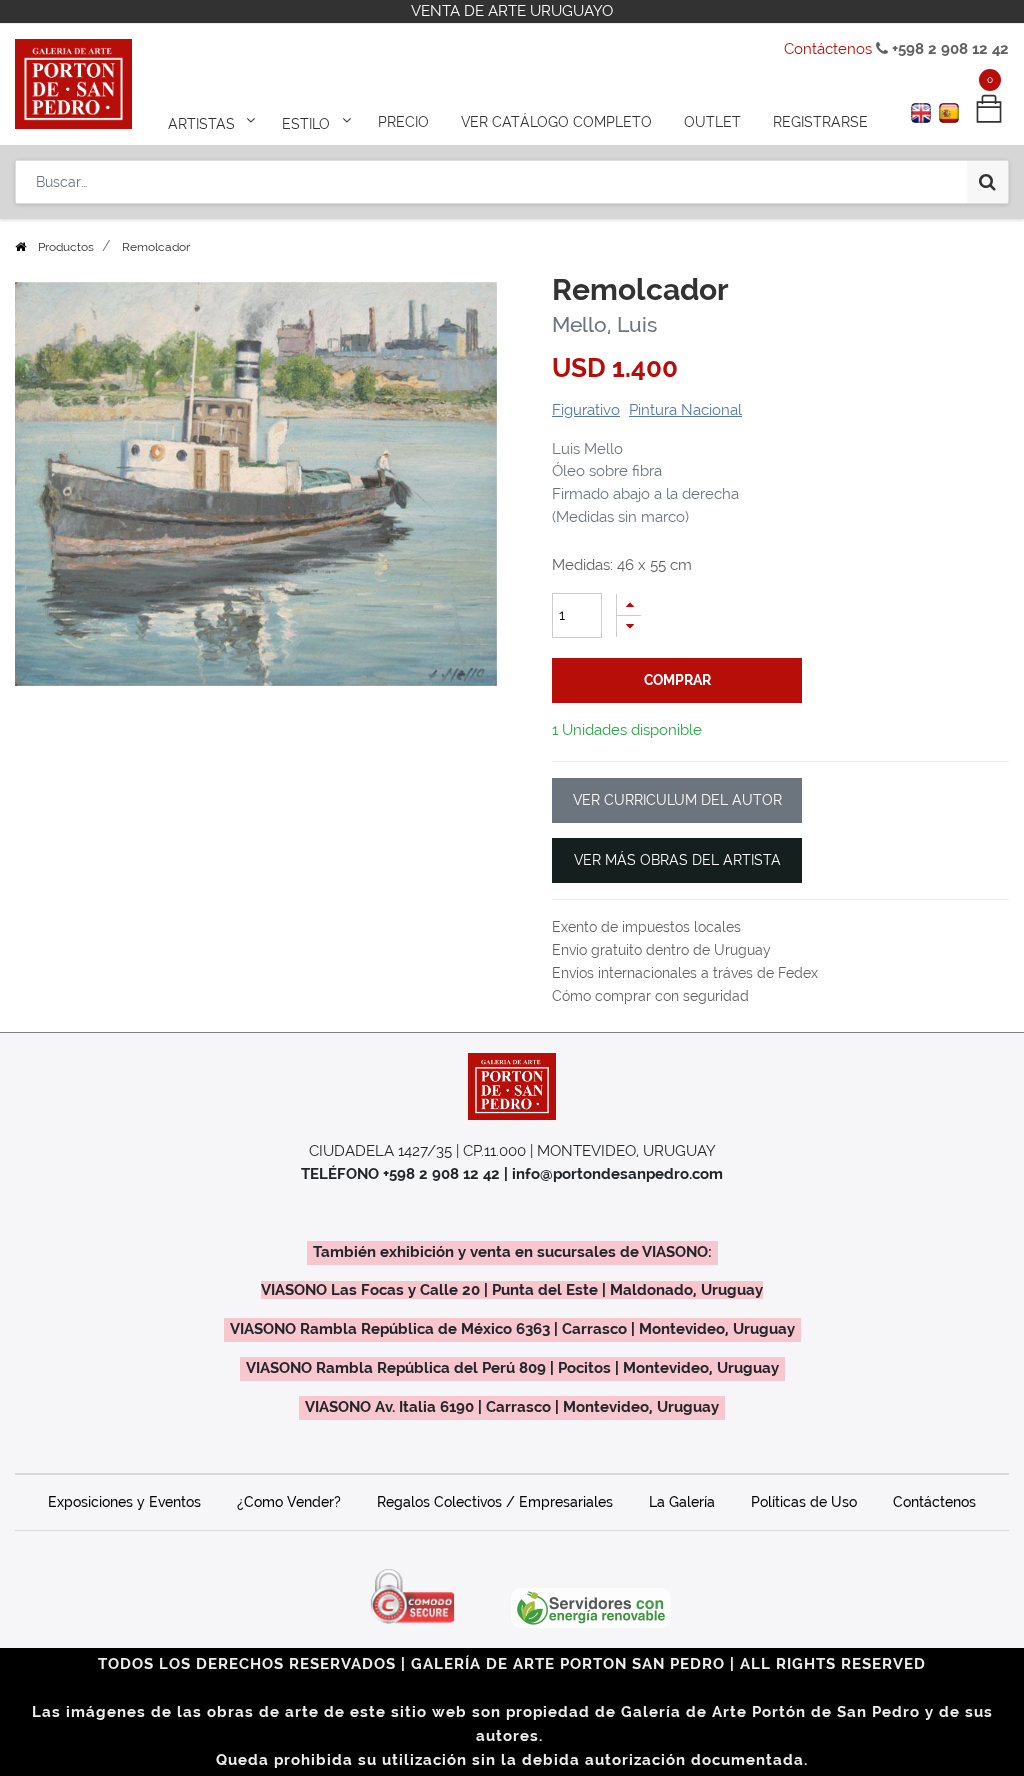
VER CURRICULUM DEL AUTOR (677, 800)
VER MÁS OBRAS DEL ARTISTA (677, 860)
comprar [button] (677, 680)
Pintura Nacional (685, 410)
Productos (66, 247)
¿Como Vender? (289, 1502)
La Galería (682, 1502)
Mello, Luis (604, 324)
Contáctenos (828, 49)
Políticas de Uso (804, 1502)
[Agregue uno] (629, 604)
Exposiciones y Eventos (124, 1502)
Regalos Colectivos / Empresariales (495, 1502)
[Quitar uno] (629, 626)
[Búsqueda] (987, 182)
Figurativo (586, 410)
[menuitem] (403, 122)
